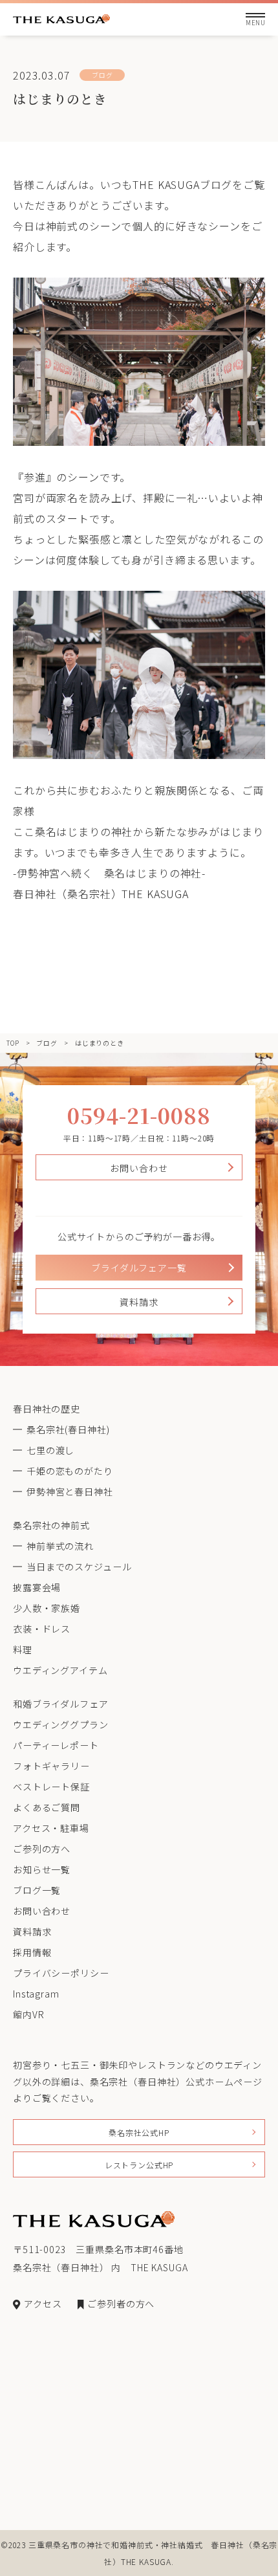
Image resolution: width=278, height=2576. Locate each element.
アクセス (43, 2304)
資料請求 (139, 1302)
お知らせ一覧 (42, 1869)
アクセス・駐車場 (51, 1828)
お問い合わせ (139, 1168)
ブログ (47, 1043)
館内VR (28, 2014)
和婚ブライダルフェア (60, 1704)
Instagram (36, 1994)
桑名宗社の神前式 (51, 1525)
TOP (13, 1043)
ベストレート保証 (51, 1787)
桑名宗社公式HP (139, 2132)
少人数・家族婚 (47, 1608)
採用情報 (32, 1952)
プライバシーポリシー (61, 1973)
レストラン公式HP (139, 2165)
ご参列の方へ (42, 1849)
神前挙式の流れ (60, 1546)
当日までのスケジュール (79, 1567)
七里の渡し (50, 1450)
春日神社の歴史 (47, 1409)
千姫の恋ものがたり (70, 1471)
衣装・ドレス (42, 1629)
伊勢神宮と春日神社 (70, 1492)
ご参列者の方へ (121, 2304)
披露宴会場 (37, 1587)
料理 (23, 1649)
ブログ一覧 (37, 1890)
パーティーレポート (56, 1745)
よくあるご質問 (47, 1807)
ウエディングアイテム (60, 1670)
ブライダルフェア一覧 (139, 1268)
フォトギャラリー (51, 1766)
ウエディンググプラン (60, 1724)
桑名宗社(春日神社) (68, 1429)
